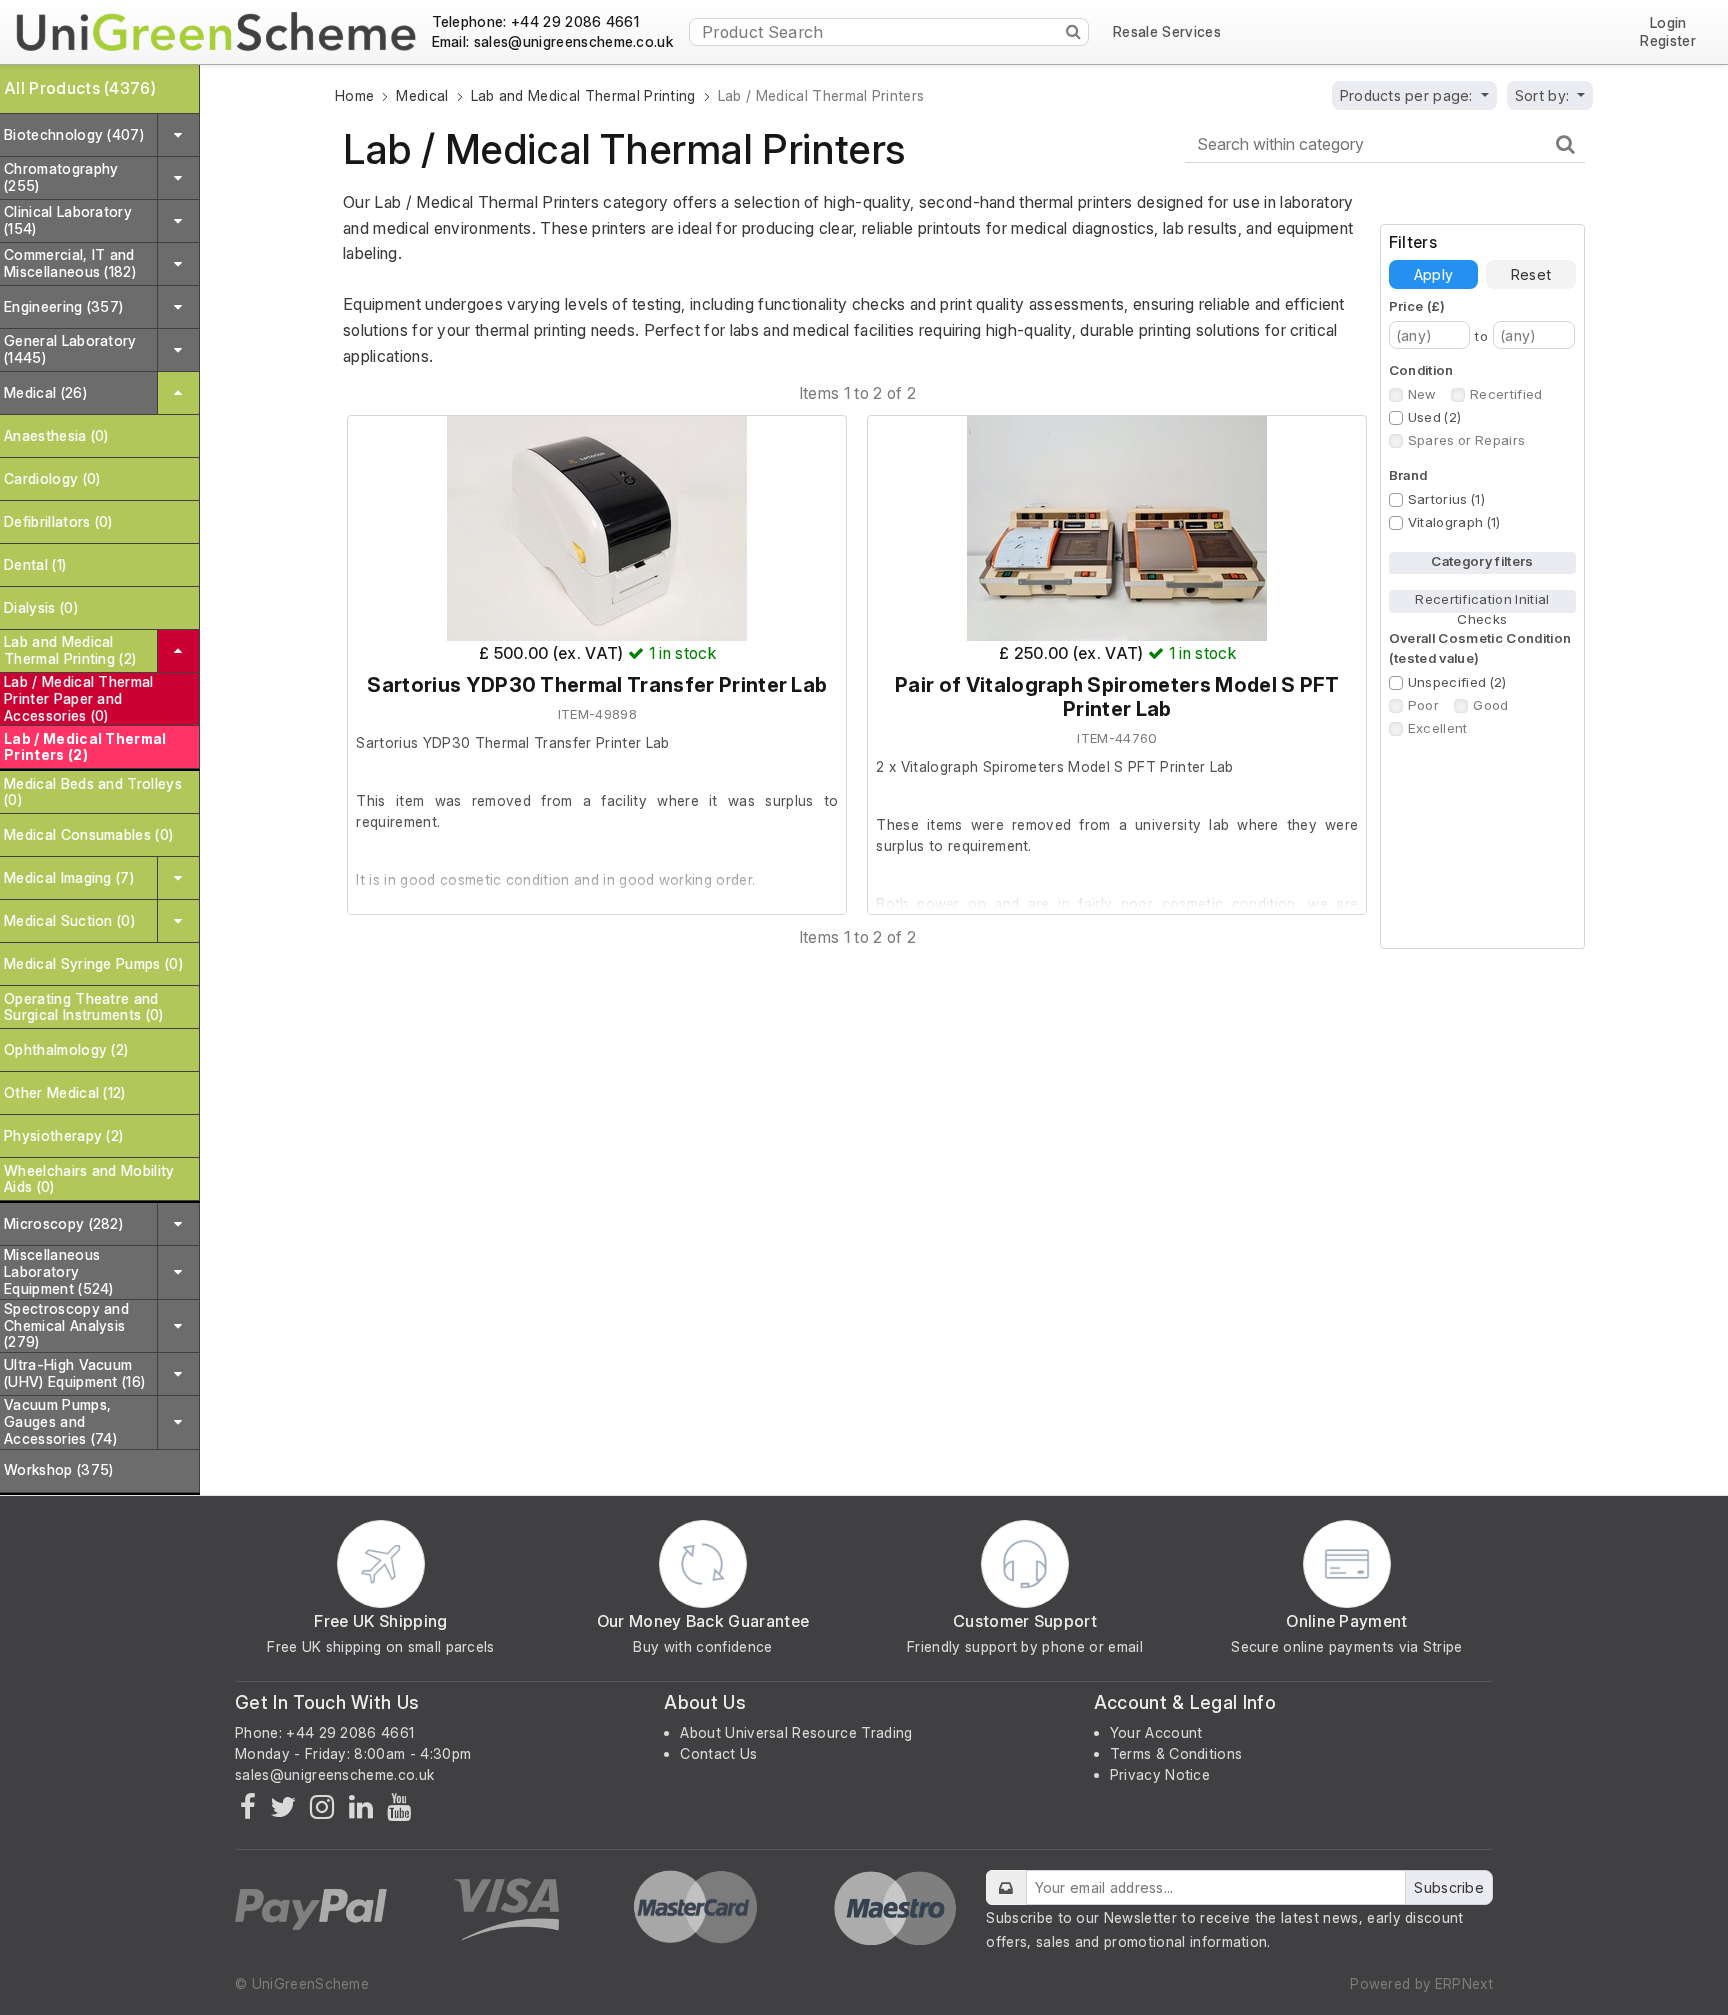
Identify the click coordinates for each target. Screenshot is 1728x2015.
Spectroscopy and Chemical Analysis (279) (66, 1325)
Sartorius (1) (1446, 499)
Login (1668, 23)
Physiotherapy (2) (63, 1135)
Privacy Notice (1160, 1774)
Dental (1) (35, 564)
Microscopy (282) (63, 1223)
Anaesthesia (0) (56, 435)
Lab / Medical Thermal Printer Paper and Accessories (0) (79, 698)
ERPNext (1464, 1983)
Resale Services (1167, 32)
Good (1490, 705)
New (1422, 394)
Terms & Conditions (1176, 1753)
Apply (1433, 274)
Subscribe (1449, 1887)
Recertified (1506, 394)
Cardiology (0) (52, 478)
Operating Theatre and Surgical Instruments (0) (84, 1007)
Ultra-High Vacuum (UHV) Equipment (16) (74, 1373)
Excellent (1438, 728)
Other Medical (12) (65, 1092)
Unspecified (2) (1457, 682)
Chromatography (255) (61, 177)
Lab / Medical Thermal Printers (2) (85, 747)
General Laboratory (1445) (70, 349)
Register (1668, 41)
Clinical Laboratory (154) (68, 220)
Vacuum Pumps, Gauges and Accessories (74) (60, 1421)
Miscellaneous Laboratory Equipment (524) (59, 1271)
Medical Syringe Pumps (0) (93, 963)
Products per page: (1408, 95)
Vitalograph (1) (1454, 522)
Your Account (1156, 1732)
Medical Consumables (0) (88, 834)
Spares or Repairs (1466, 440)
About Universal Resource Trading (796, 1732)
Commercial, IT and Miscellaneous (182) (70, 263)
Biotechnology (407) (74, 134)
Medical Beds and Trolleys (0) (93, 792)
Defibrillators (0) (58, 521)
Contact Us (718, 1753)
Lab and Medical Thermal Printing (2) (70, 650)
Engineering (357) (63, 306)
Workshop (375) (58, 1469)
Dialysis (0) (41, 607)
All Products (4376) (80, 88)
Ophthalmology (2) (66, 1049)
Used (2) (1435, 417)
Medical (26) (45, 392)
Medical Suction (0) (69, 920)
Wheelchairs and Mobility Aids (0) (89, 1179)
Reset (1531, 274)
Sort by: (1544, 95)
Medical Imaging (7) (69, 877)
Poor (1423, 705)
